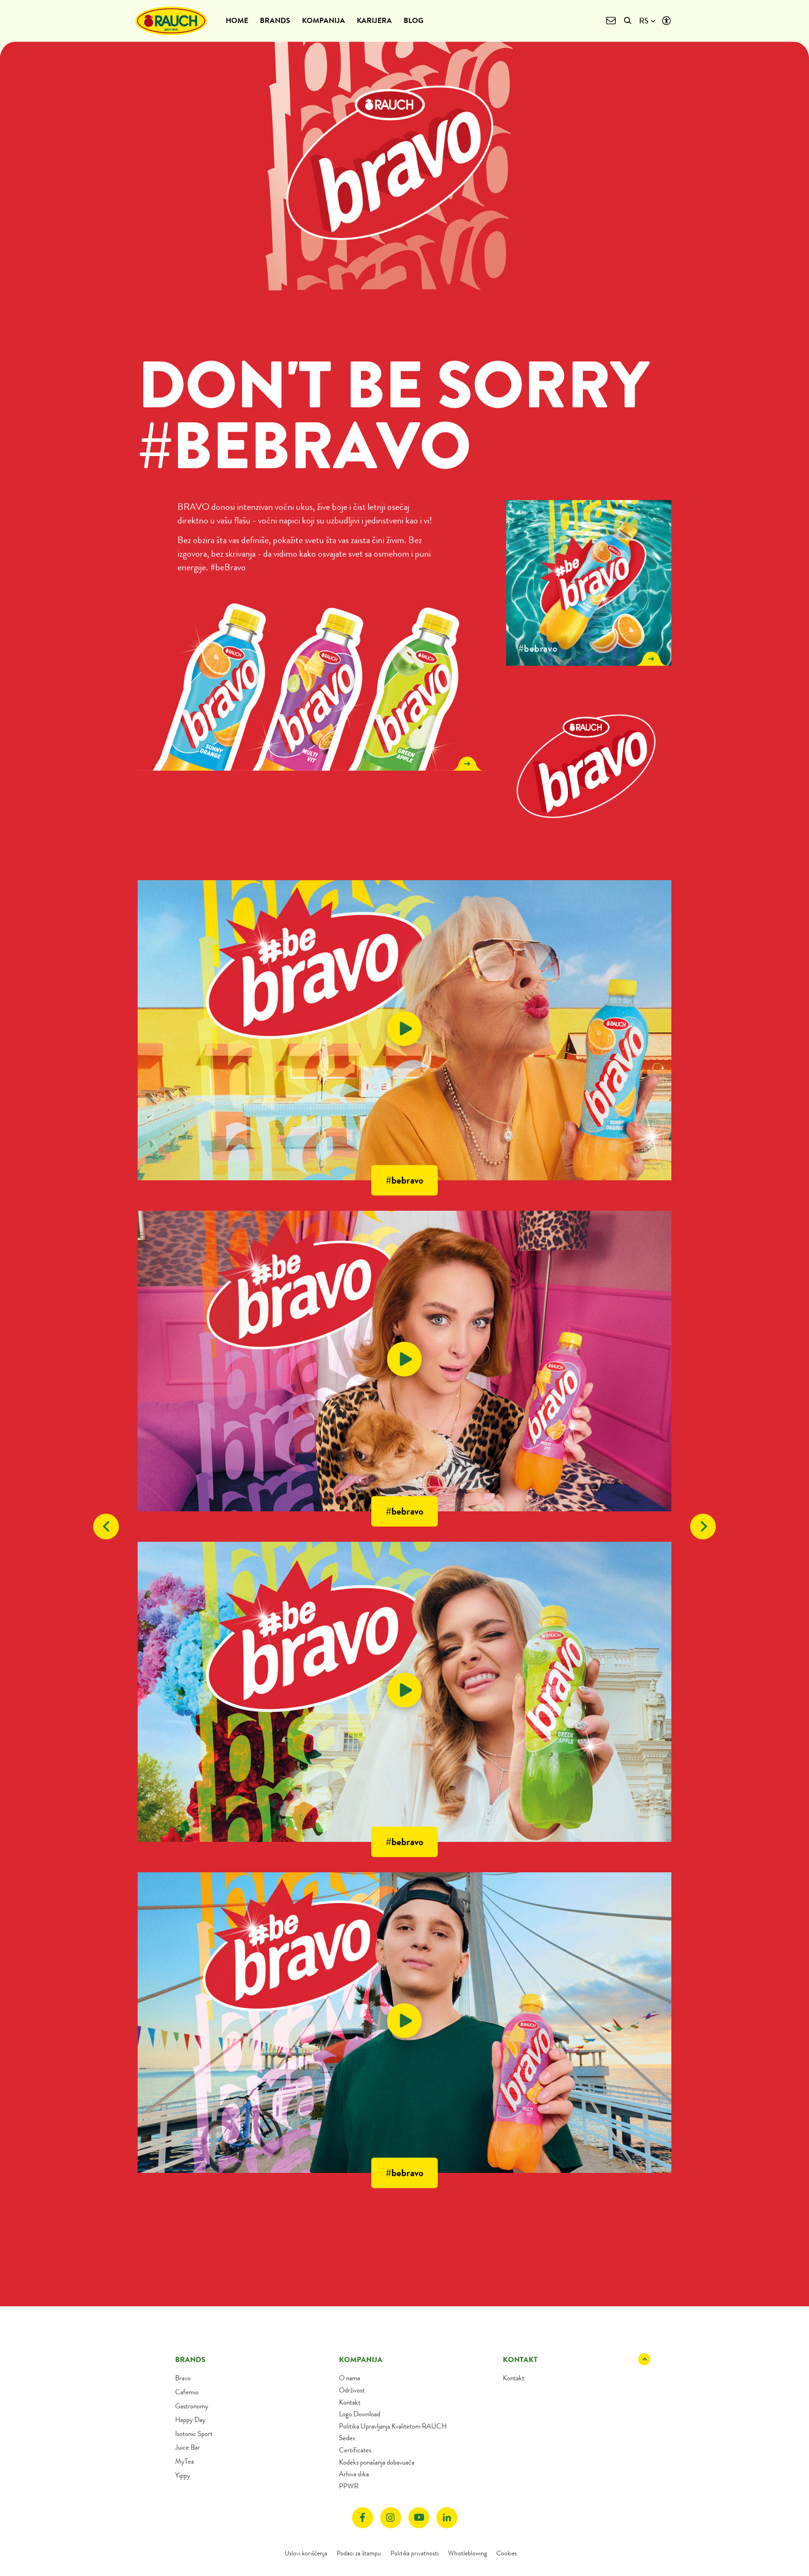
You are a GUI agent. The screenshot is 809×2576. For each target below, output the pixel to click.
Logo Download (360, 2414)
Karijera (374, 20)
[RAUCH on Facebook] (363, 2518)
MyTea (184, 2461)
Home (237, 20)
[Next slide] (703, 1527)
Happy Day (190, 2420)
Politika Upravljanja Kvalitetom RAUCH (393, 2426)
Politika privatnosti (415, 2553)
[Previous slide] (106, 1527)
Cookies (507, 2553)
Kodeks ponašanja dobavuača (377, 2462)
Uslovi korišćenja (306, 2553)
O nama (349, 2378)
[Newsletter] (611, 21)
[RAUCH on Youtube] (419, 2518)
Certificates (355, 2450)
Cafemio (187, 2392)
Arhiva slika (354, 2474)
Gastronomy (192, 2406)
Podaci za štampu (359, 2553)
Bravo (183, 2378)
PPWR (349, 2486)
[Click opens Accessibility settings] (666, 21)
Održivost (352, 2390)
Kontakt (350, 2402)
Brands (275, 20)
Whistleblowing (467, 2553)
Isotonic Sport (194, 2434)
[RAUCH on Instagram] (391, 2518)
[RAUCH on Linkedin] (447, 2518)
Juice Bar (188, 2447)
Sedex (347, 2438)
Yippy (183, 2475)
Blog (413, 20)
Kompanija (324, 20)
